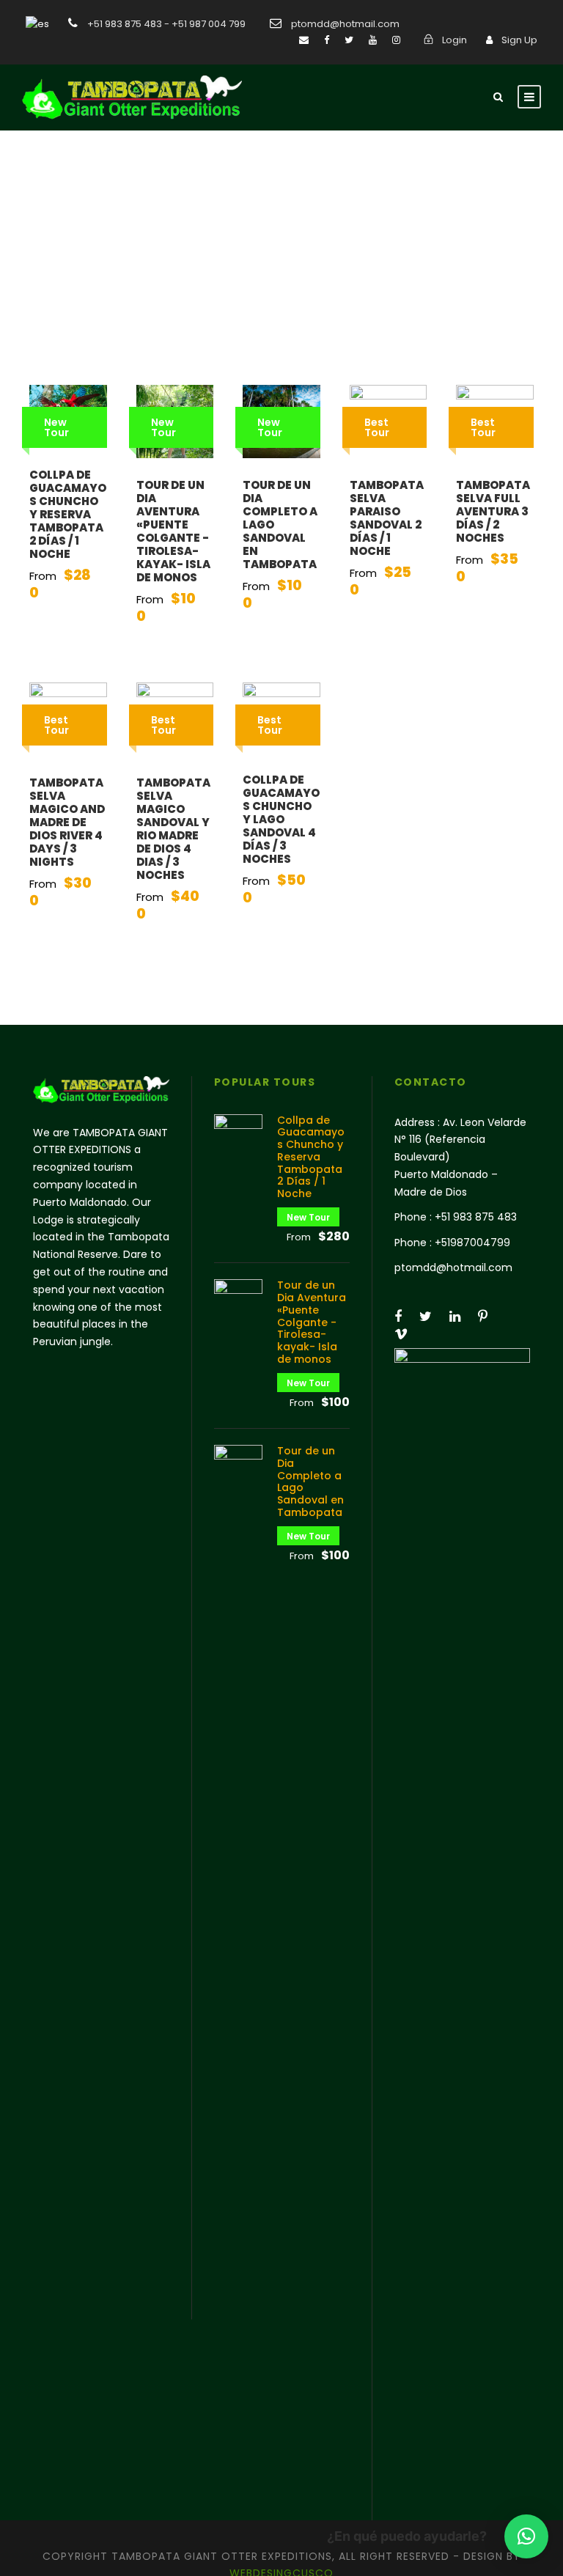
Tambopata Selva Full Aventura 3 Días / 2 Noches (493, 511)
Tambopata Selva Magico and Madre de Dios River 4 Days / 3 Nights (67, 822)
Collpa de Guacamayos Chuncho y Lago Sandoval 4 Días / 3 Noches (281, 819)
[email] (304, 40)
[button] (526, 2536)
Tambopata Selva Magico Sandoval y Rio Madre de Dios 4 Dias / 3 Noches (173, 829)
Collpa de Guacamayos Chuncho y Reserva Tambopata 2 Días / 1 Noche (68, 514)
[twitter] (349, 40)
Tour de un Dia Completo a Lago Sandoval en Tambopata (310, 1482)
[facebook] (327, 40)
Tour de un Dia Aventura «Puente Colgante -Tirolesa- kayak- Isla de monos (173, 531)
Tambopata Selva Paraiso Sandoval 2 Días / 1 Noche (387, 518)
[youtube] (373, 40)
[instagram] (396, 40)
